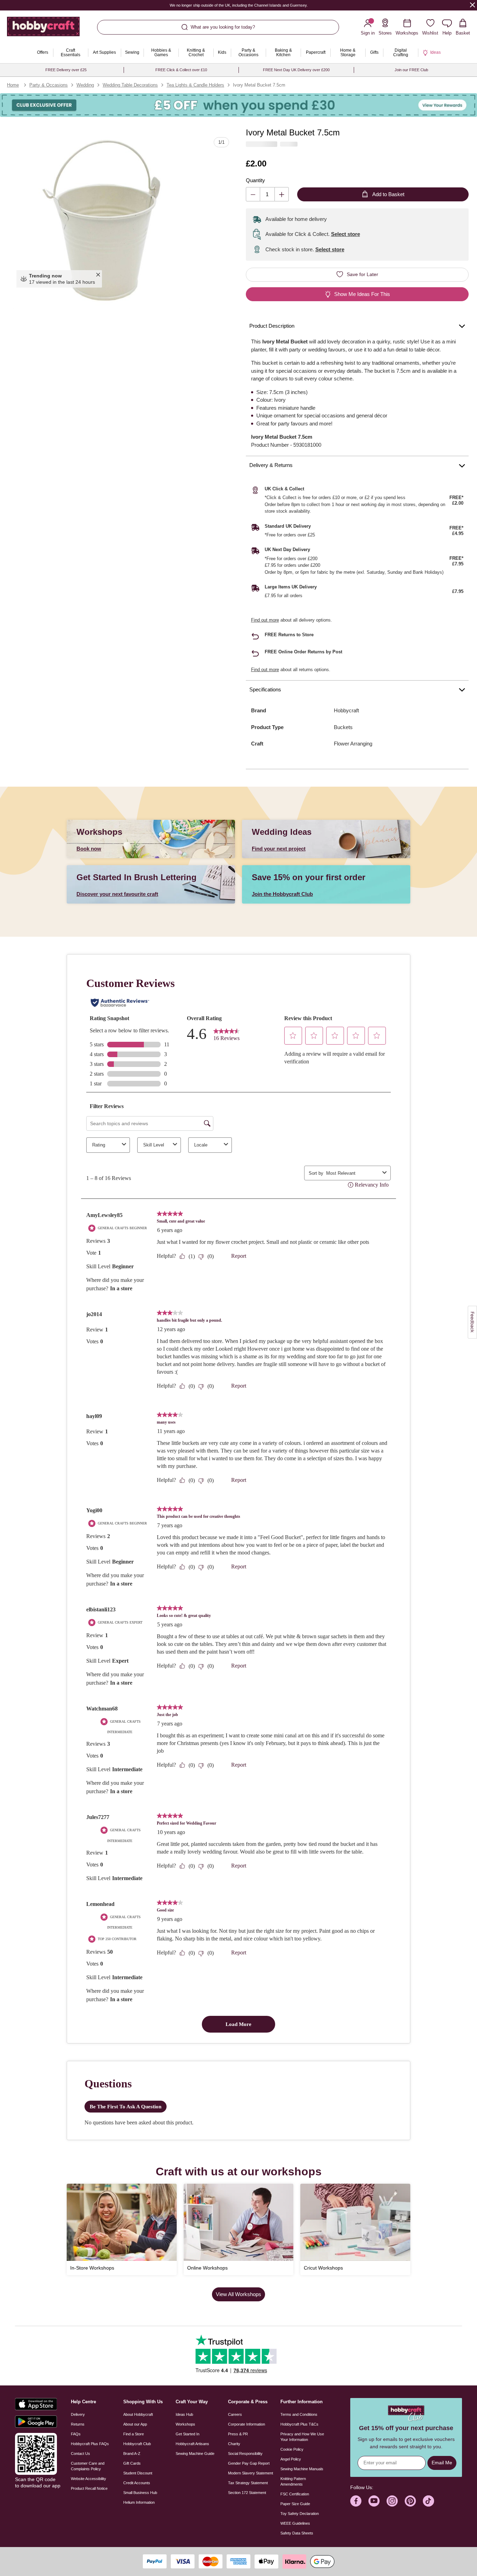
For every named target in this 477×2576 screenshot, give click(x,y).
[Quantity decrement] (253, 194)
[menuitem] (43, 53)
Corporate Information (247, 2424)
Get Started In (188, 2434)
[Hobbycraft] (43, 29)
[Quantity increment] (282, 194)
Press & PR (238, 2434)
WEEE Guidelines (295, 2523)
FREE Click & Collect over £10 (181, 70)
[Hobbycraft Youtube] (374, 2501)
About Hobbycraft (138, 2414)
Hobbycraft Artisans (192, 2444)
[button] (101, 220)
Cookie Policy (292, 2449)
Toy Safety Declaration (300, 2514)
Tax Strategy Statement (248, 2483)
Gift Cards (132, 2463)
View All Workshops (239, 2294)
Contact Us (80, 2453)
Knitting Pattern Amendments (293, 2481)
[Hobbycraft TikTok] (428, 2501)
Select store (346, 234)
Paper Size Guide (295, 2504)
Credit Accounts (137, 2483)
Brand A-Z (132, 2453)
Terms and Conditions (299, 2414)
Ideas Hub (184, 2414)
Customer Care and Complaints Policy (88, 2466)
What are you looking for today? (223, 27)
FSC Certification (295, 2494)
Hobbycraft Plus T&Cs (299, 2424)
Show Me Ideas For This (362, 294)
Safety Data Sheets (297, 2533)
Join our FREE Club (411, 70)
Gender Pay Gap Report (249, 2463)
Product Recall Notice (89, 2488)
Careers (235, 2414)
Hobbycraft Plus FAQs (90, 2444)
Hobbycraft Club (137, 2444)
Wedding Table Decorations (130, 85)
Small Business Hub (140, 2493)
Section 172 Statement (247, 2493)
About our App (135, 2424)
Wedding (85, 85)
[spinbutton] (267, 194)
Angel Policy (291, 2459)
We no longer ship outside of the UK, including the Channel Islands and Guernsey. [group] (238, 5)
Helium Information (139, 2502)
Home (13, 85)
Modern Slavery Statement (251, 2473)
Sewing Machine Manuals (302, 2469)
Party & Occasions (49, 85)
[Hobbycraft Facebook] (356, 2501)
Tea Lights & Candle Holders (195, 85)
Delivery (78, 2414)
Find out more (265, 620)
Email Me (442, 2463)
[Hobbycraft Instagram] (392, 2501)
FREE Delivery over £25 (66, 70)
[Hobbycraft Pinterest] (410, 2501)
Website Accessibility (89, 2479)
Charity (234, 2444)
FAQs (76, 2434)
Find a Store (134, 2434)
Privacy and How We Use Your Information (302, 2437)
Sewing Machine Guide (195, 2453)
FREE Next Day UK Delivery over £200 (296, 70)
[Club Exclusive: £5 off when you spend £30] (239, 105)
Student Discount (138, 2473)
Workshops (185, 2424)
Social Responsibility (245, 2453)
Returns (78, 2424)
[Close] (472, 5)
